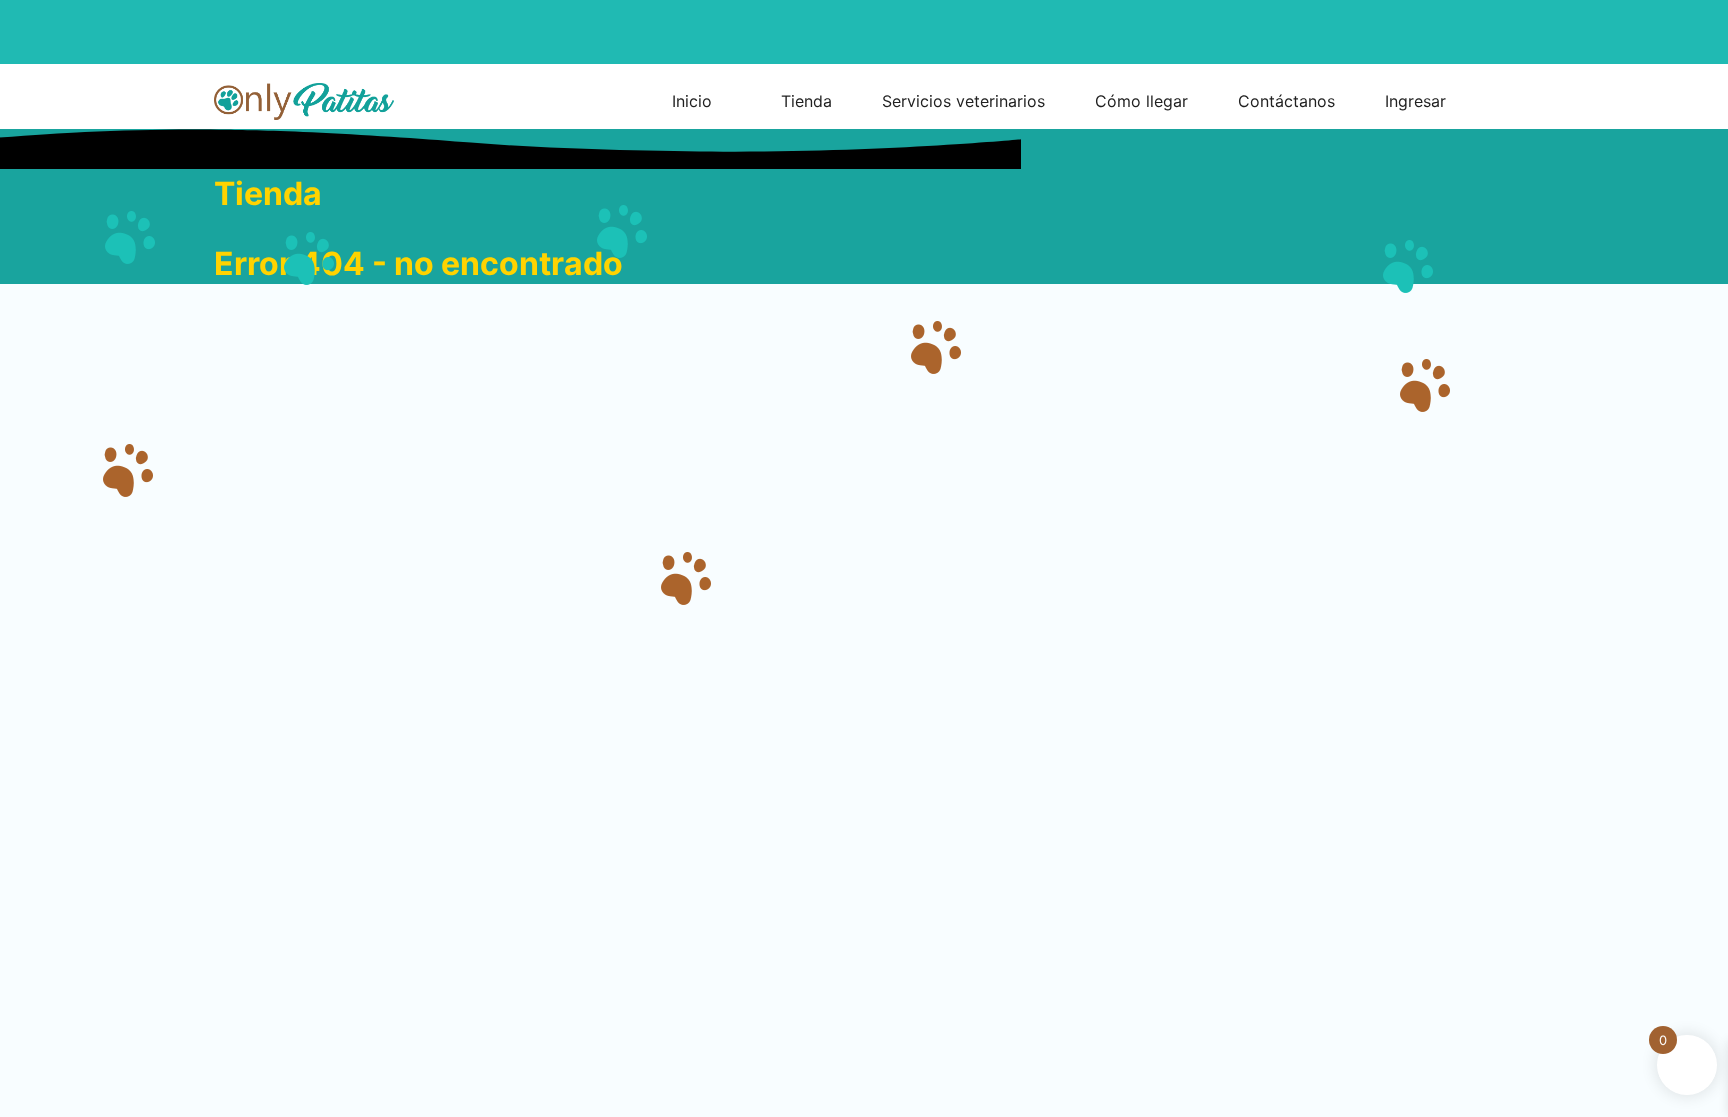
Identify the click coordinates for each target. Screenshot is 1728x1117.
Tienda (268, 193)
